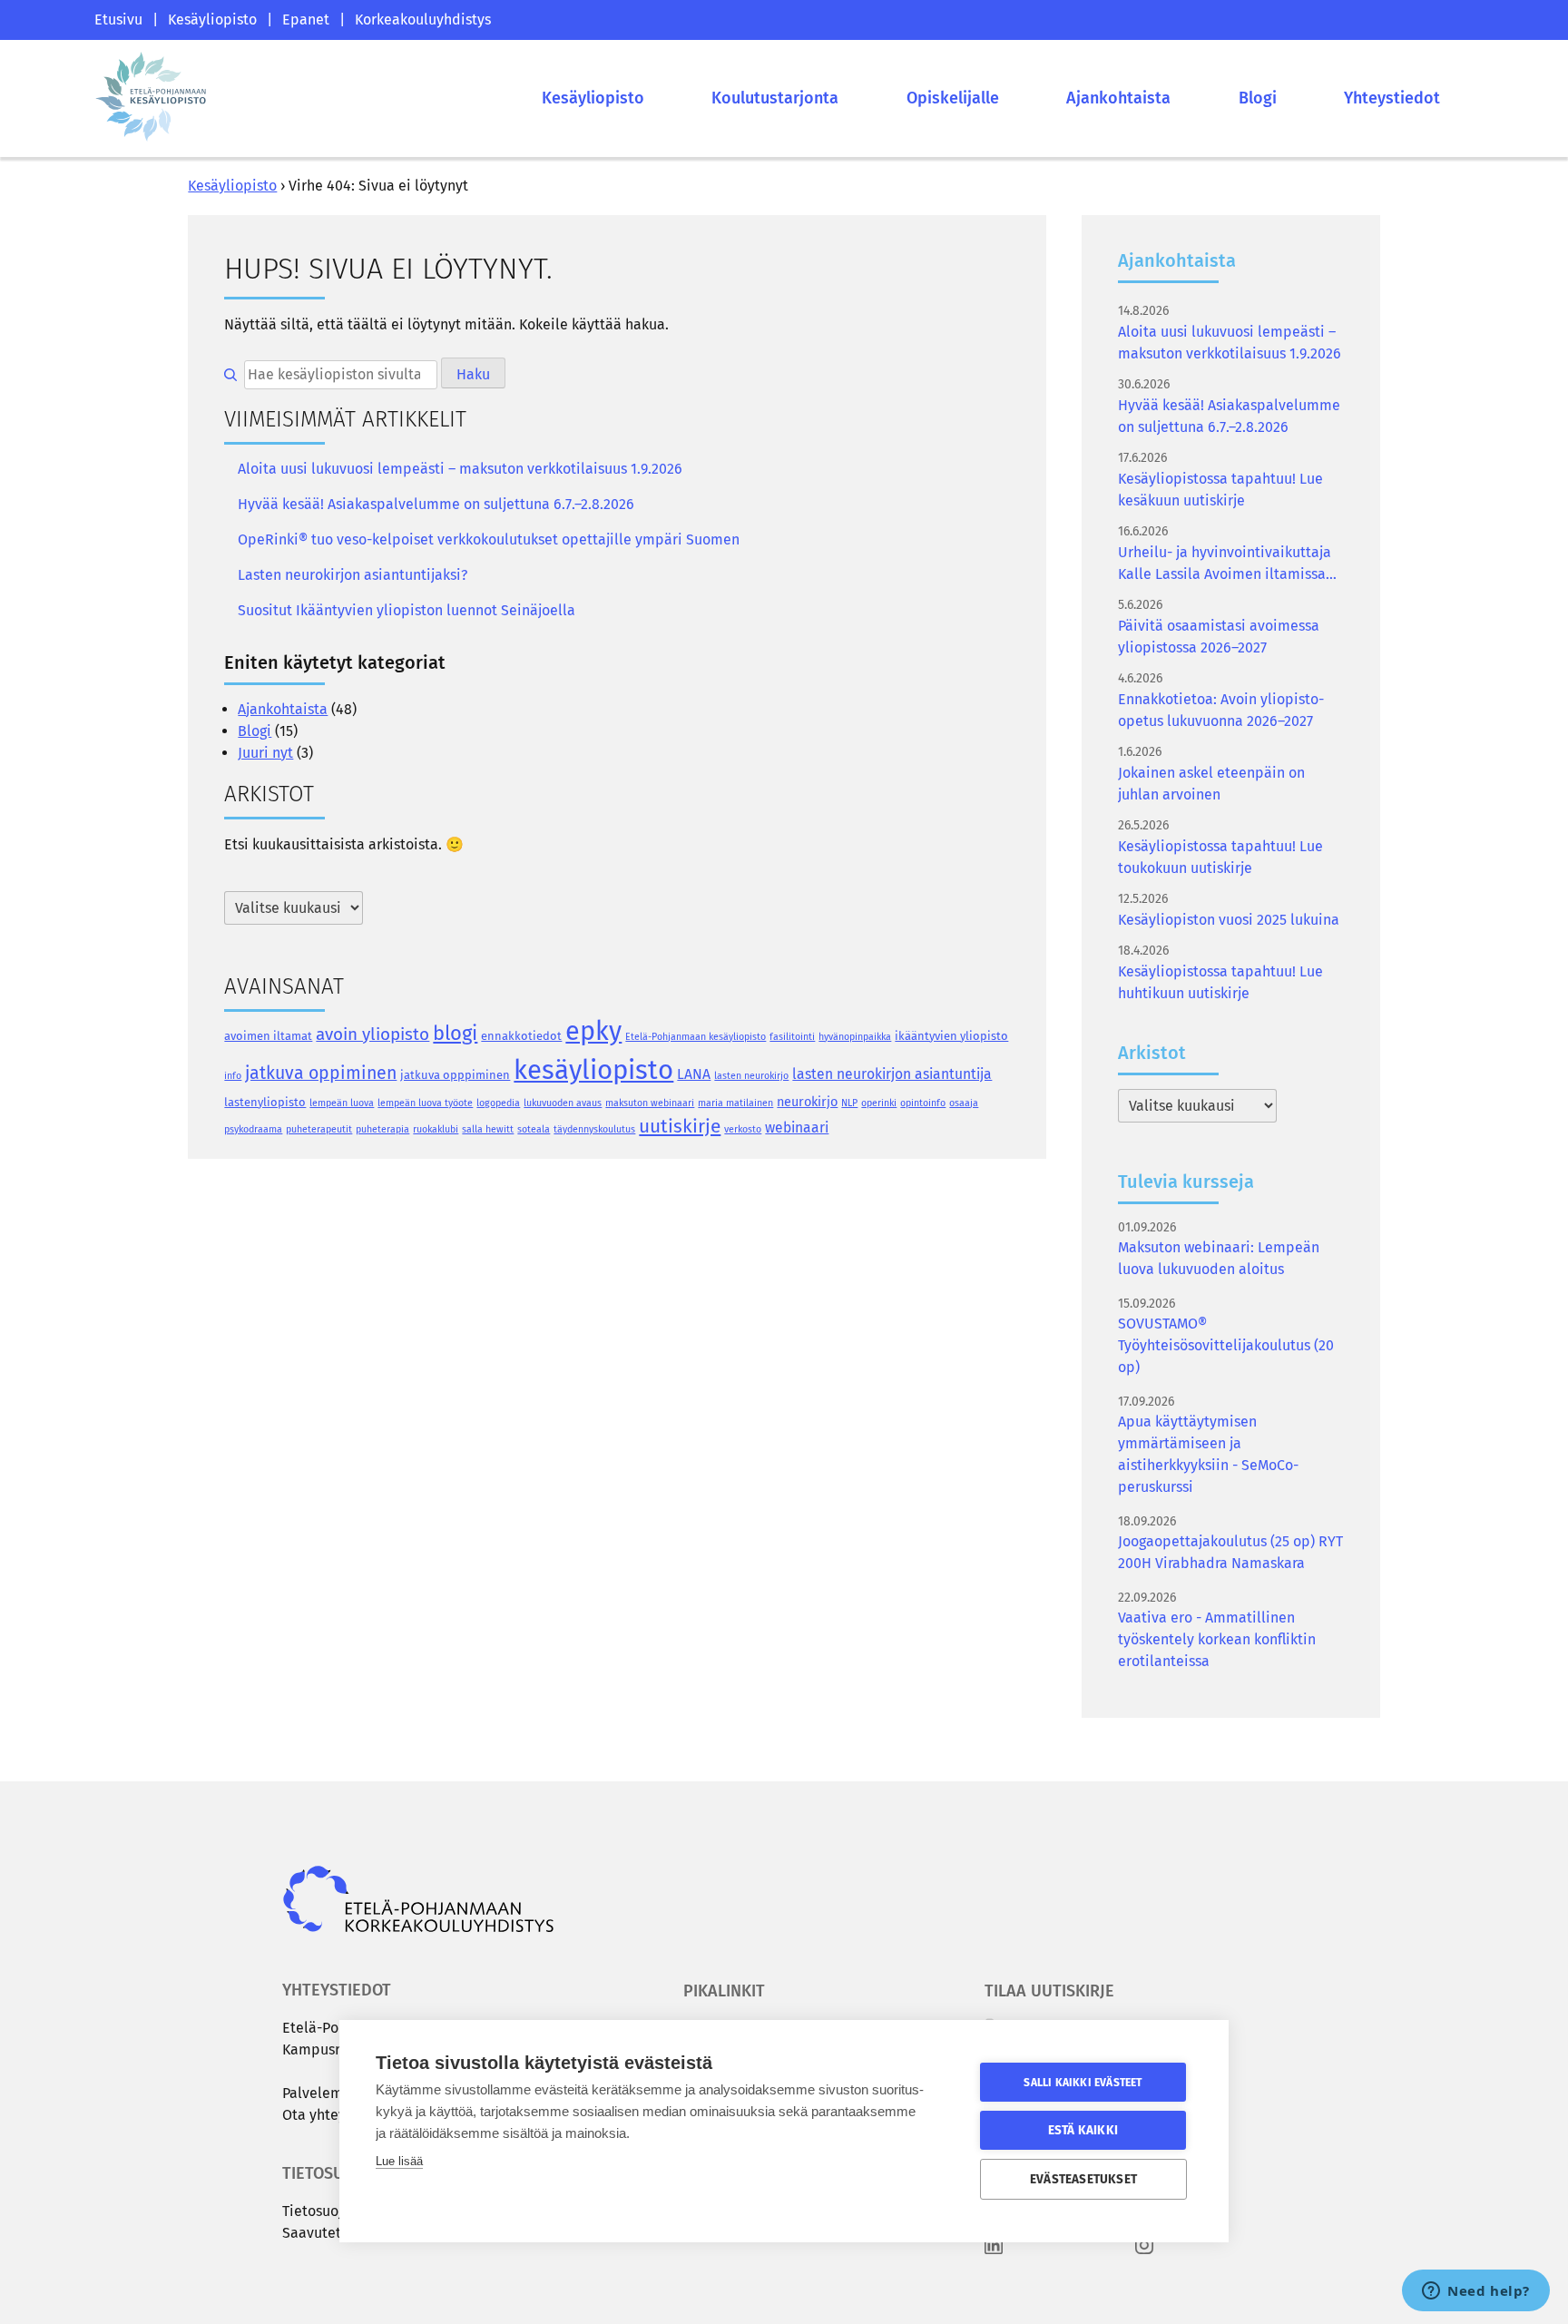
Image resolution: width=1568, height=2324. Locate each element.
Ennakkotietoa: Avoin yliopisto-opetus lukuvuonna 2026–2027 (1221, 710)
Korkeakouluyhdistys (423, 20)
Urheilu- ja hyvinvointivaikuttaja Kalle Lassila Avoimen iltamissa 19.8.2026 (1225, 564)
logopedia (498, 1103)
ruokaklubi (436, 1129)
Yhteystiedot (1392, 98)
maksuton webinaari (650, 1103)
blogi (455, 1033)
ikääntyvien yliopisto (951, 1036)
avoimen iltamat (268, 1036)
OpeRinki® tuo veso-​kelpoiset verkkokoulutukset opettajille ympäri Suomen (489, 539)
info (233, 1076)
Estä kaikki (1083, 2130)
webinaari (797, 1128)
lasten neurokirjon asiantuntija (892, 1074)
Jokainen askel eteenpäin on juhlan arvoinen (1211, 784)
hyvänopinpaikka (855, 1037)
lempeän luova (342, 1103)
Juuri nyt (265, 753)
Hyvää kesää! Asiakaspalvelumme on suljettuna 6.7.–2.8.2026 (436, 504)
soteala (534, 1129)
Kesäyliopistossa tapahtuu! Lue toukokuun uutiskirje (1220, 857)
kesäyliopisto (593, 1070)
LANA (694, 1074)
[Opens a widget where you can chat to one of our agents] (1476, 2292)
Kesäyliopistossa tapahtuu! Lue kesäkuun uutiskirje (1220, 490)
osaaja (964, 1103)
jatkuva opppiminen (455, 1075)
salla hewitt (488, 1129)
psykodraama (253, 1129)
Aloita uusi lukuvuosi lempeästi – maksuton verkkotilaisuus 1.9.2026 (460, 469)
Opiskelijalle (953, 98)
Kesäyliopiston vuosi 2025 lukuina (1229, 920)
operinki (879, 1103)
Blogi (1258, 98)
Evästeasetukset (1083, 2179)
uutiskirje (680, 1126)
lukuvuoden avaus (563, 1103)
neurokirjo (807, 1102)
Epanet (306, 20)
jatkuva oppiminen (321, 1073)
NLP (849, 1103)
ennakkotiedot (521, 1036)
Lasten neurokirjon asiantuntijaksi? (353, 575)
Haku (473, 374)
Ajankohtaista (1118, 98)
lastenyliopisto (265, 1102)
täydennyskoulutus (594, 1129)
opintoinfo (923, 1103)
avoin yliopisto (372, 1034)
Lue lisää (399, 2161)
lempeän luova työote (425, 1103)
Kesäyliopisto (212, 20)
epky (593, 1031)
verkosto (743, 1129)
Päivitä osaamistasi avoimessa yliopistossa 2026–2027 (1219, 637)
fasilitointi (792, 1037)
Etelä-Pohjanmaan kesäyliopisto (696, 1037)
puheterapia (382, 1129)
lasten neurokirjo (751, 1076)
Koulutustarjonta (775, 98)
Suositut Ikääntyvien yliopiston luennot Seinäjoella (407, 610)
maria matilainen (735, 1103)
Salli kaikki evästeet (1083, 2083)
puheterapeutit (319, 1129)
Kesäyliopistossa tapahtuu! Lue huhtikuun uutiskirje (1220, 982)
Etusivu (118, 20)
